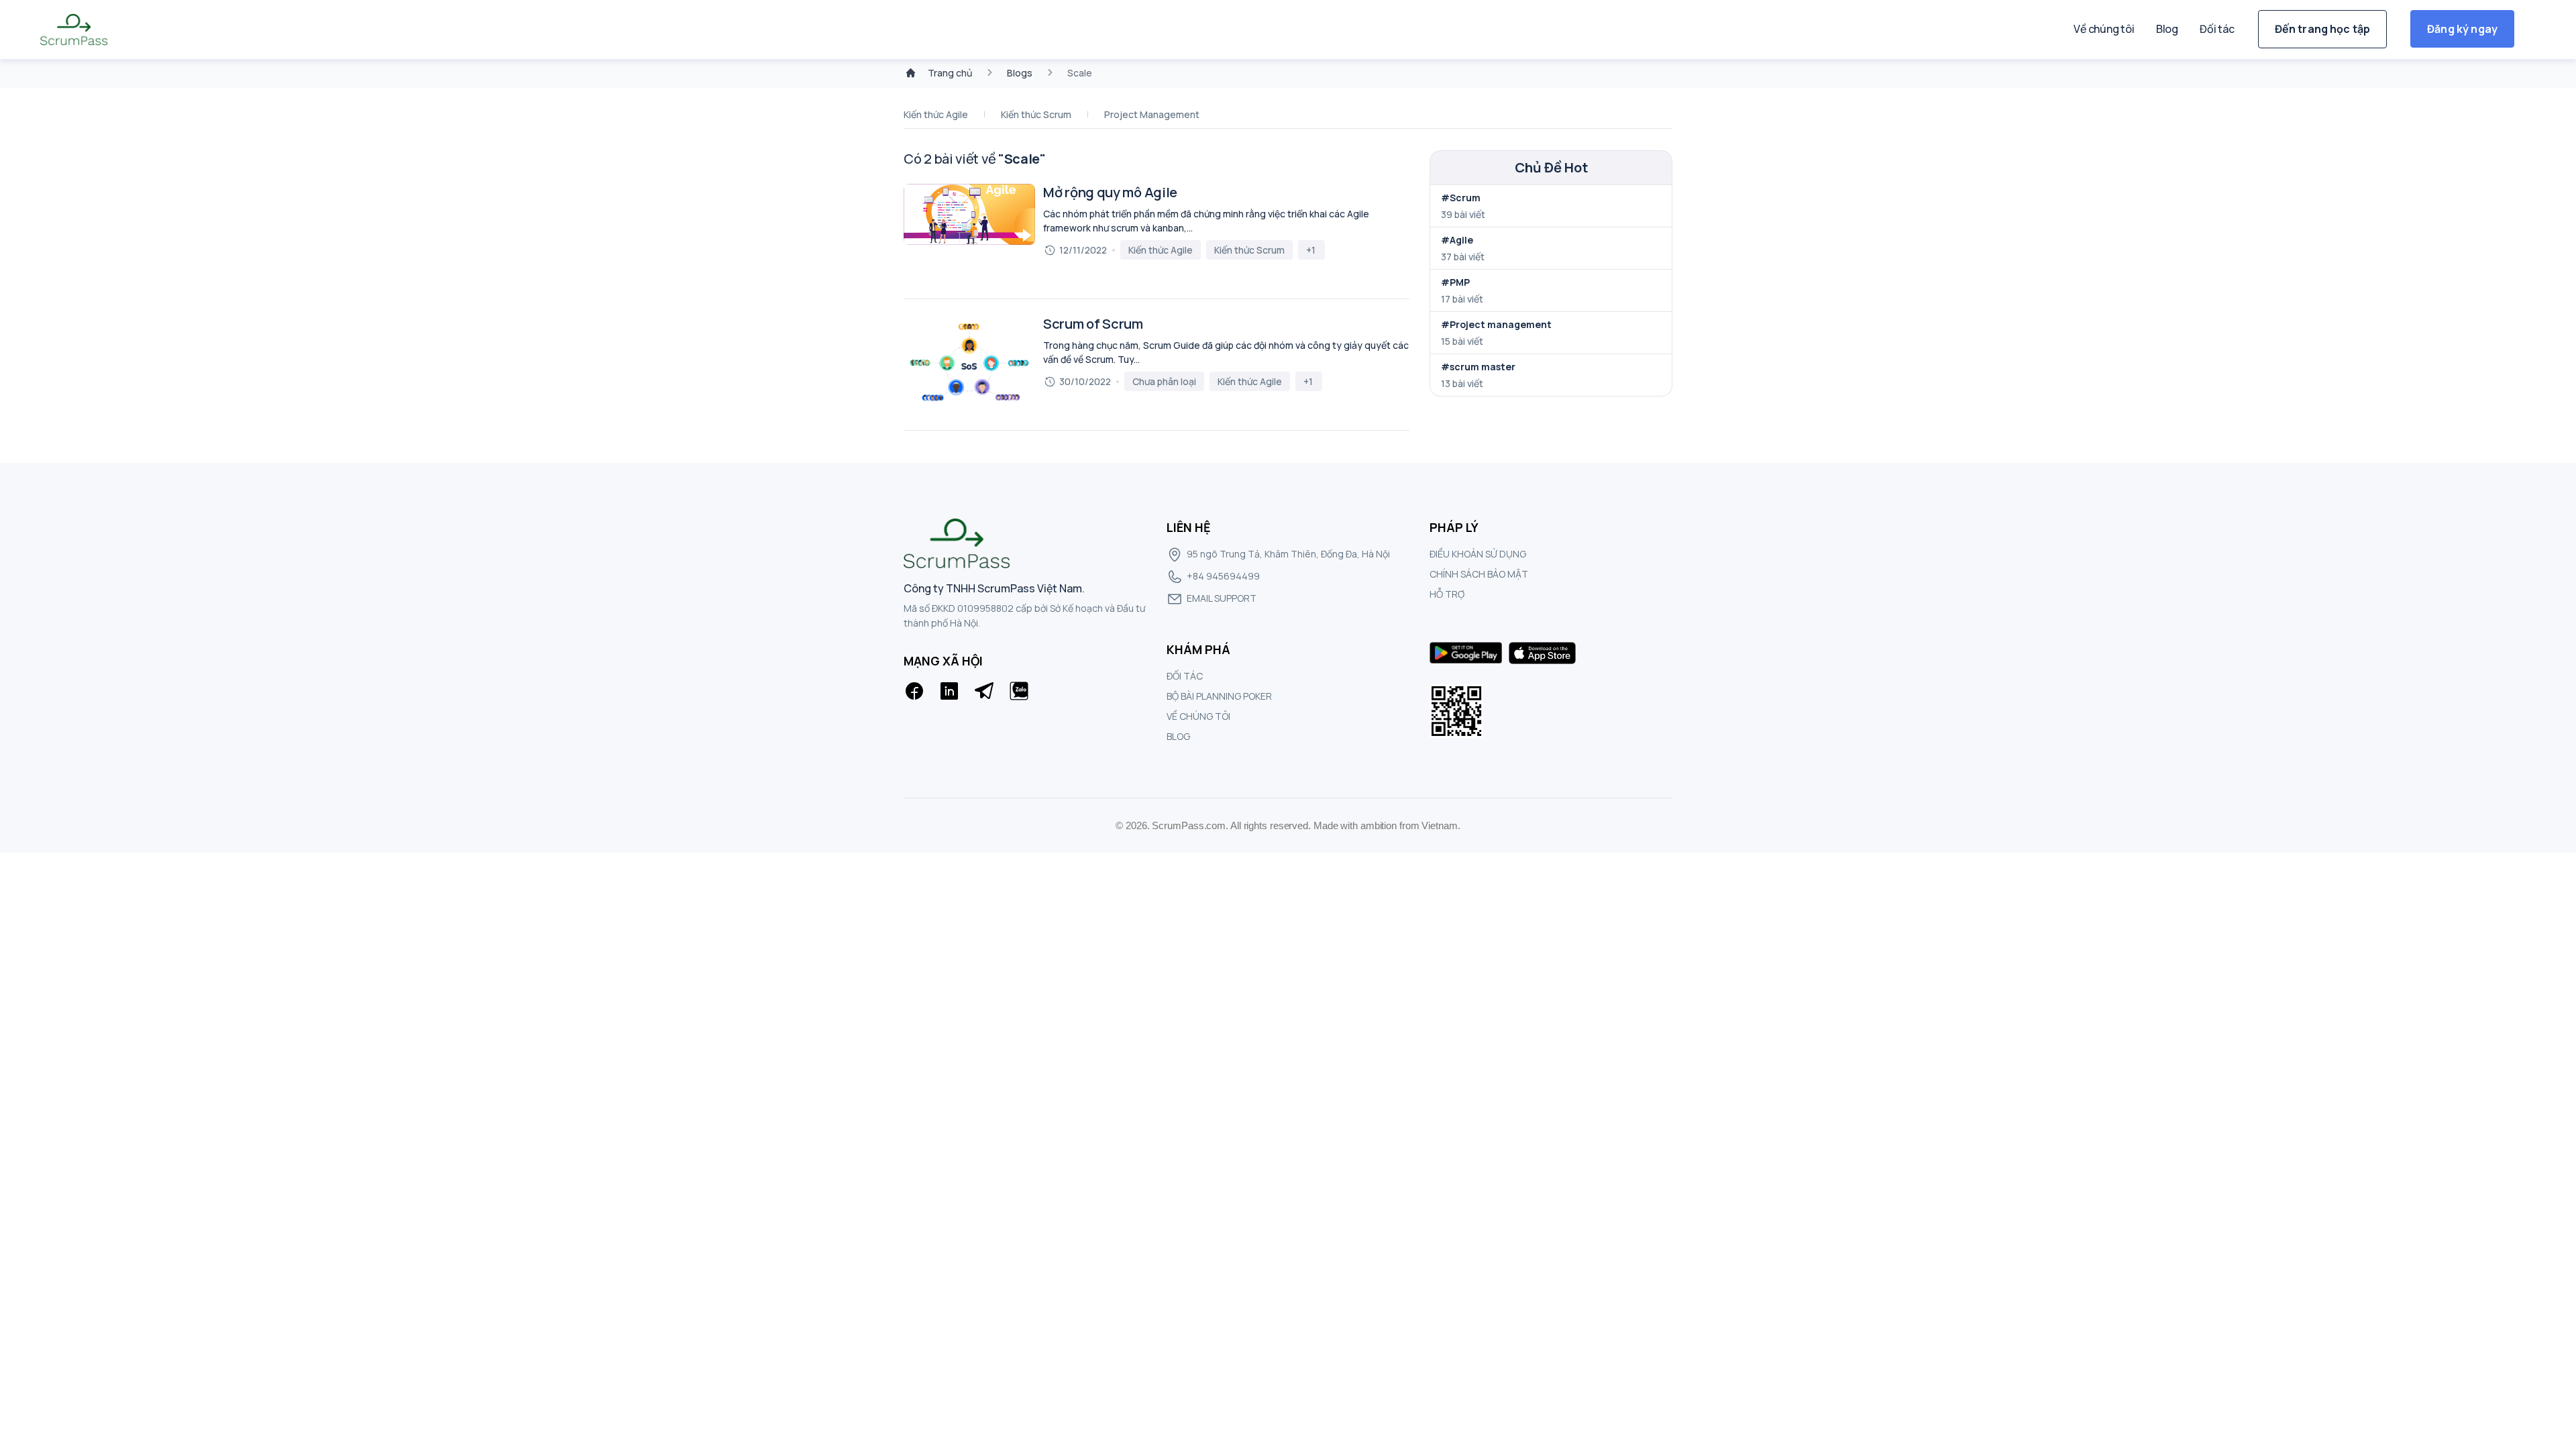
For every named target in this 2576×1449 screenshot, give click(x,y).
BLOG (1178, 736)
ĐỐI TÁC (1185, 676)
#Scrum (1461, 198)
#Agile (1457, 240)
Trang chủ (950, 73)
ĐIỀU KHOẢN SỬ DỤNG (1478, 554)
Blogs (1020, 73)
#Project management (1496, 324)
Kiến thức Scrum (1036, 114)
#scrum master (1478, 367)
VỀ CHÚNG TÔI (1198, 716)
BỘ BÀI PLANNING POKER (1219, 696)
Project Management (1152, 114)
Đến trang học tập (2323, 29)
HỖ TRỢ (1447, 594)
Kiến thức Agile (936, 114)
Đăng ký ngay (2462, 29)
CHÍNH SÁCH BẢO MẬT (1479, 574)
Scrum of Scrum (1093, 324)
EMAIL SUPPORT (1222, 598)
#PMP (1455, 282)
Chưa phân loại (1164, 381)
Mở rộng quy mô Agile (1110, 193)
